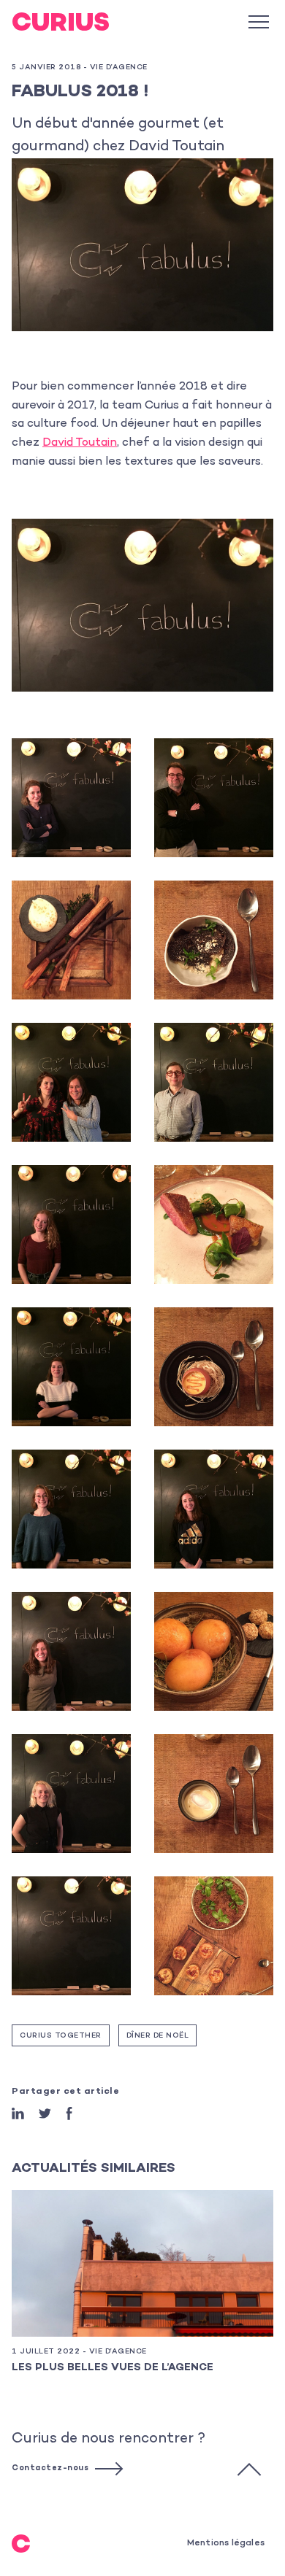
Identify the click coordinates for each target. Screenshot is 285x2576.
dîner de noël (158, 2036)
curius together (61, 2036)
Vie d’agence (119, 68)
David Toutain (80, 443)
